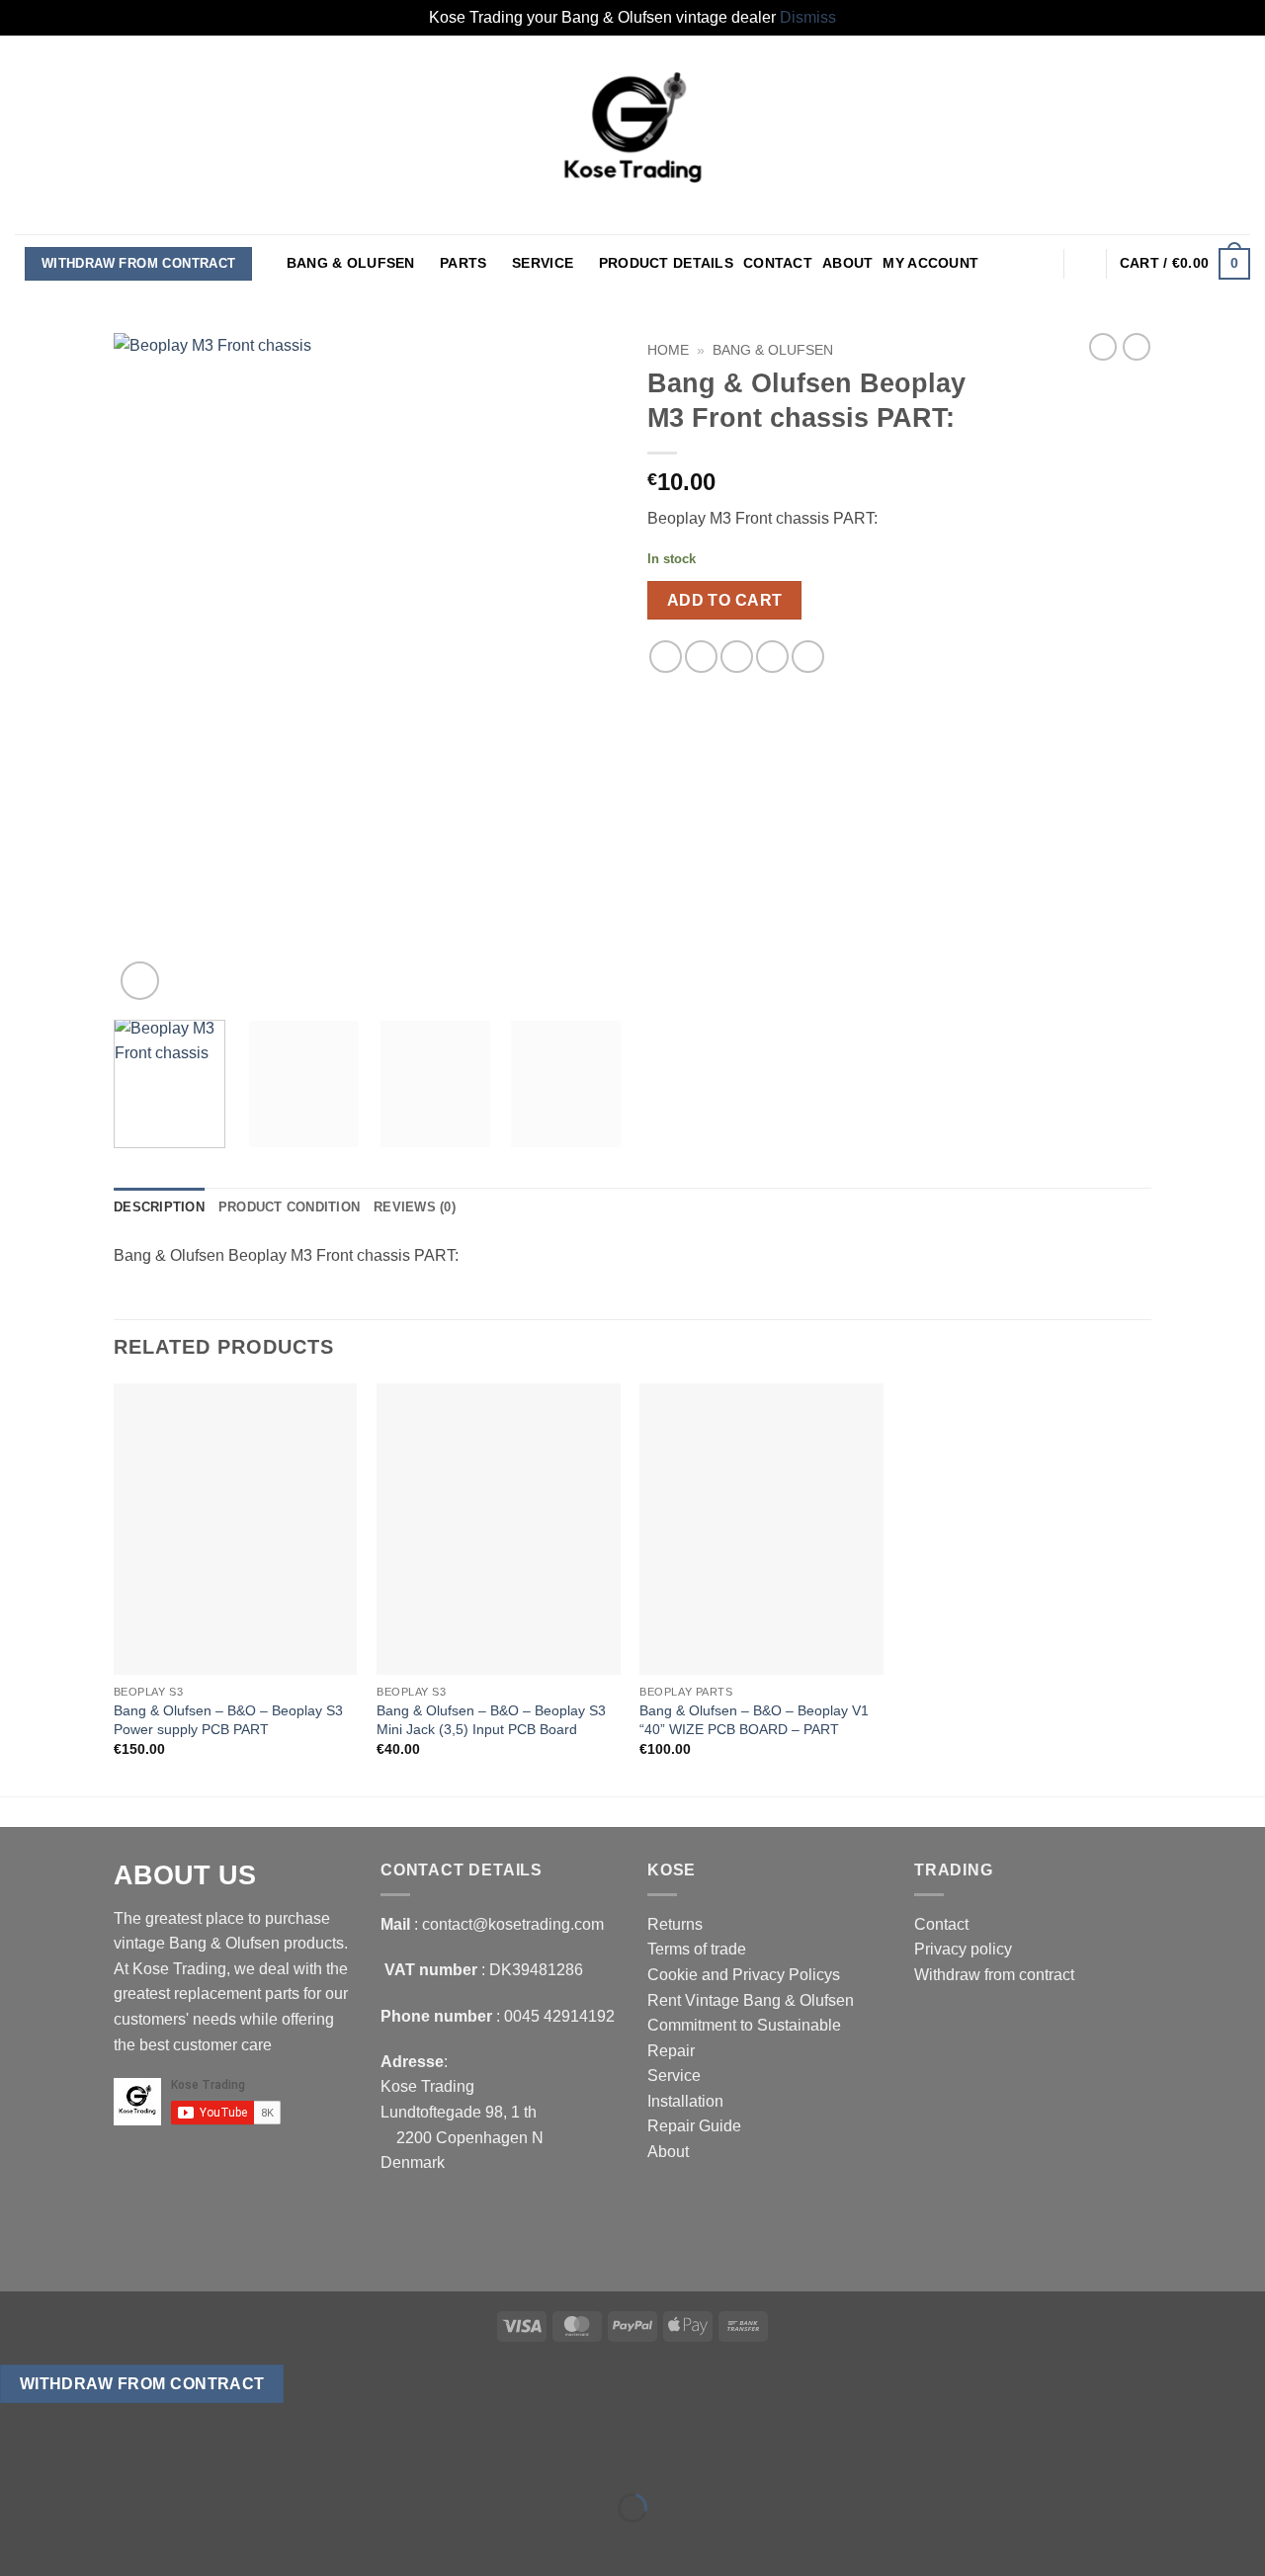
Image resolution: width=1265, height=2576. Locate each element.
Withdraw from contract (139, 263)
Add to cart (725, 600)
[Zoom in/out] (19, 2458)
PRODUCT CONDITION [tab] (289, 1207)
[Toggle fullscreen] (78, 2458)
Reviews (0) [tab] (415, 1207)
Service (543, 263)
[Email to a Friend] (737, 657)
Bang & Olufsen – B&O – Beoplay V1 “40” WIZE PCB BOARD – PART (754, 1720)
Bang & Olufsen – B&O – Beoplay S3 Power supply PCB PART (228, 1720)
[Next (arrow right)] (78, 2542)
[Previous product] (1137, 347)
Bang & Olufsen (351, 263)
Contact (778, 263)
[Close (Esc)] (193, 2458)
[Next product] (1103, 347)
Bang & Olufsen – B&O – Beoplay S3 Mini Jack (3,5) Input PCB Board (491, 1720)
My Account (930, 263)
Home (668, 350)
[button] (1042, 264)
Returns (675, 1924)
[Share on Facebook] (666, 657)
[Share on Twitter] (701, 657)
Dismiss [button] (808, 17)
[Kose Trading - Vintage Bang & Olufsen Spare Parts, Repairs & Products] (632, 135)
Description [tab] (159, 1207)
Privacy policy (963, 1949)
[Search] (1086, 263)
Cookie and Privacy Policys (744, 1975)
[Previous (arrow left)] (19, 2542)
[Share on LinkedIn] (808, 657)
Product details (666, 263)
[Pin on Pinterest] (772, 657)
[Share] (135, 2458)
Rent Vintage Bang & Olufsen (751, 2000)
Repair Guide (694, 2126)
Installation (685, 2101)
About (847, 263)
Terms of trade (697, 1949)
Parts (463, 263)
